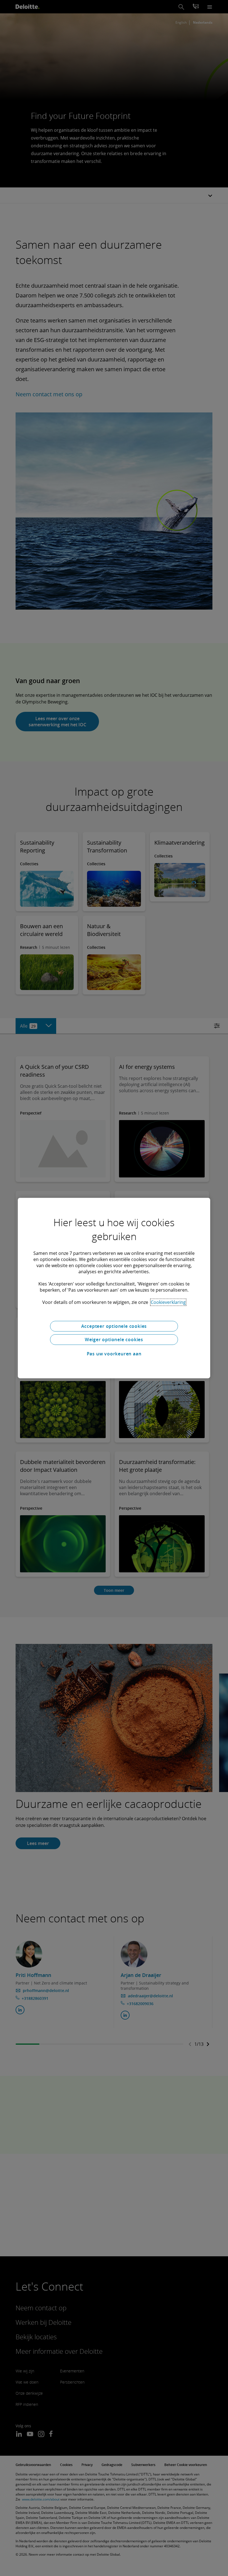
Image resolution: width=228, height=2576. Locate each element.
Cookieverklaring (168, 1302)
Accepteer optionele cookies (114, 1326)
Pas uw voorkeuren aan (114, 1354)
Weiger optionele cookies (114, 1340)
